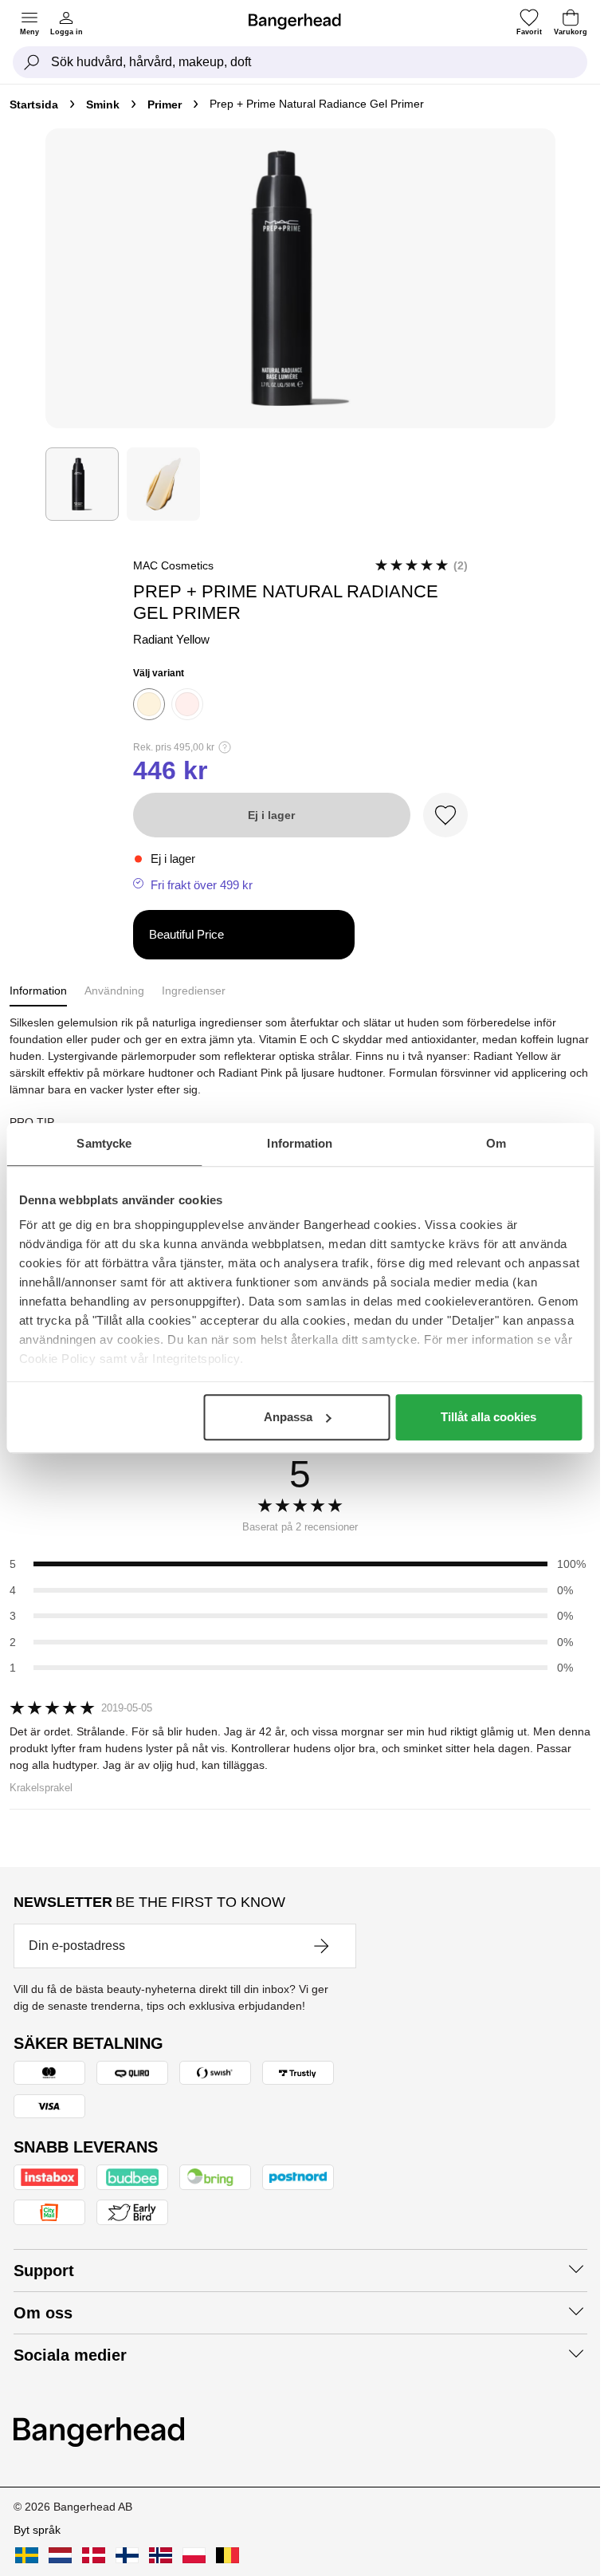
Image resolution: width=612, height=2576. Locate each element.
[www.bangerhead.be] (228, 2555)
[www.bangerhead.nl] (60, 2555)
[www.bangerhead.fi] (127, 2555)
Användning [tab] (114, 991)
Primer (165, 104)
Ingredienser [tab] (194, 991)
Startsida (34, 104)
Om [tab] (496, 1143)
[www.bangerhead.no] (161, 2555)
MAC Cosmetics (173, 565)
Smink (103, 104)
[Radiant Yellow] (149, 704)
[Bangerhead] (301, 22)
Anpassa (288, 1417)
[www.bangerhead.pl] (194, 2555)
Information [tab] (300, 1143)
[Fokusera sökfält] (32, 62)
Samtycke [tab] (104, 1143)
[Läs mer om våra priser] (225, 747)
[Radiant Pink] (187, 704)
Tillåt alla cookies (488, 1417)
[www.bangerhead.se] (27, 2555)
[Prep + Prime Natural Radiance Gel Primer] (82, 484)
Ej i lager (271, 815)
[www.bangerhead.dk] (94, 2555)
